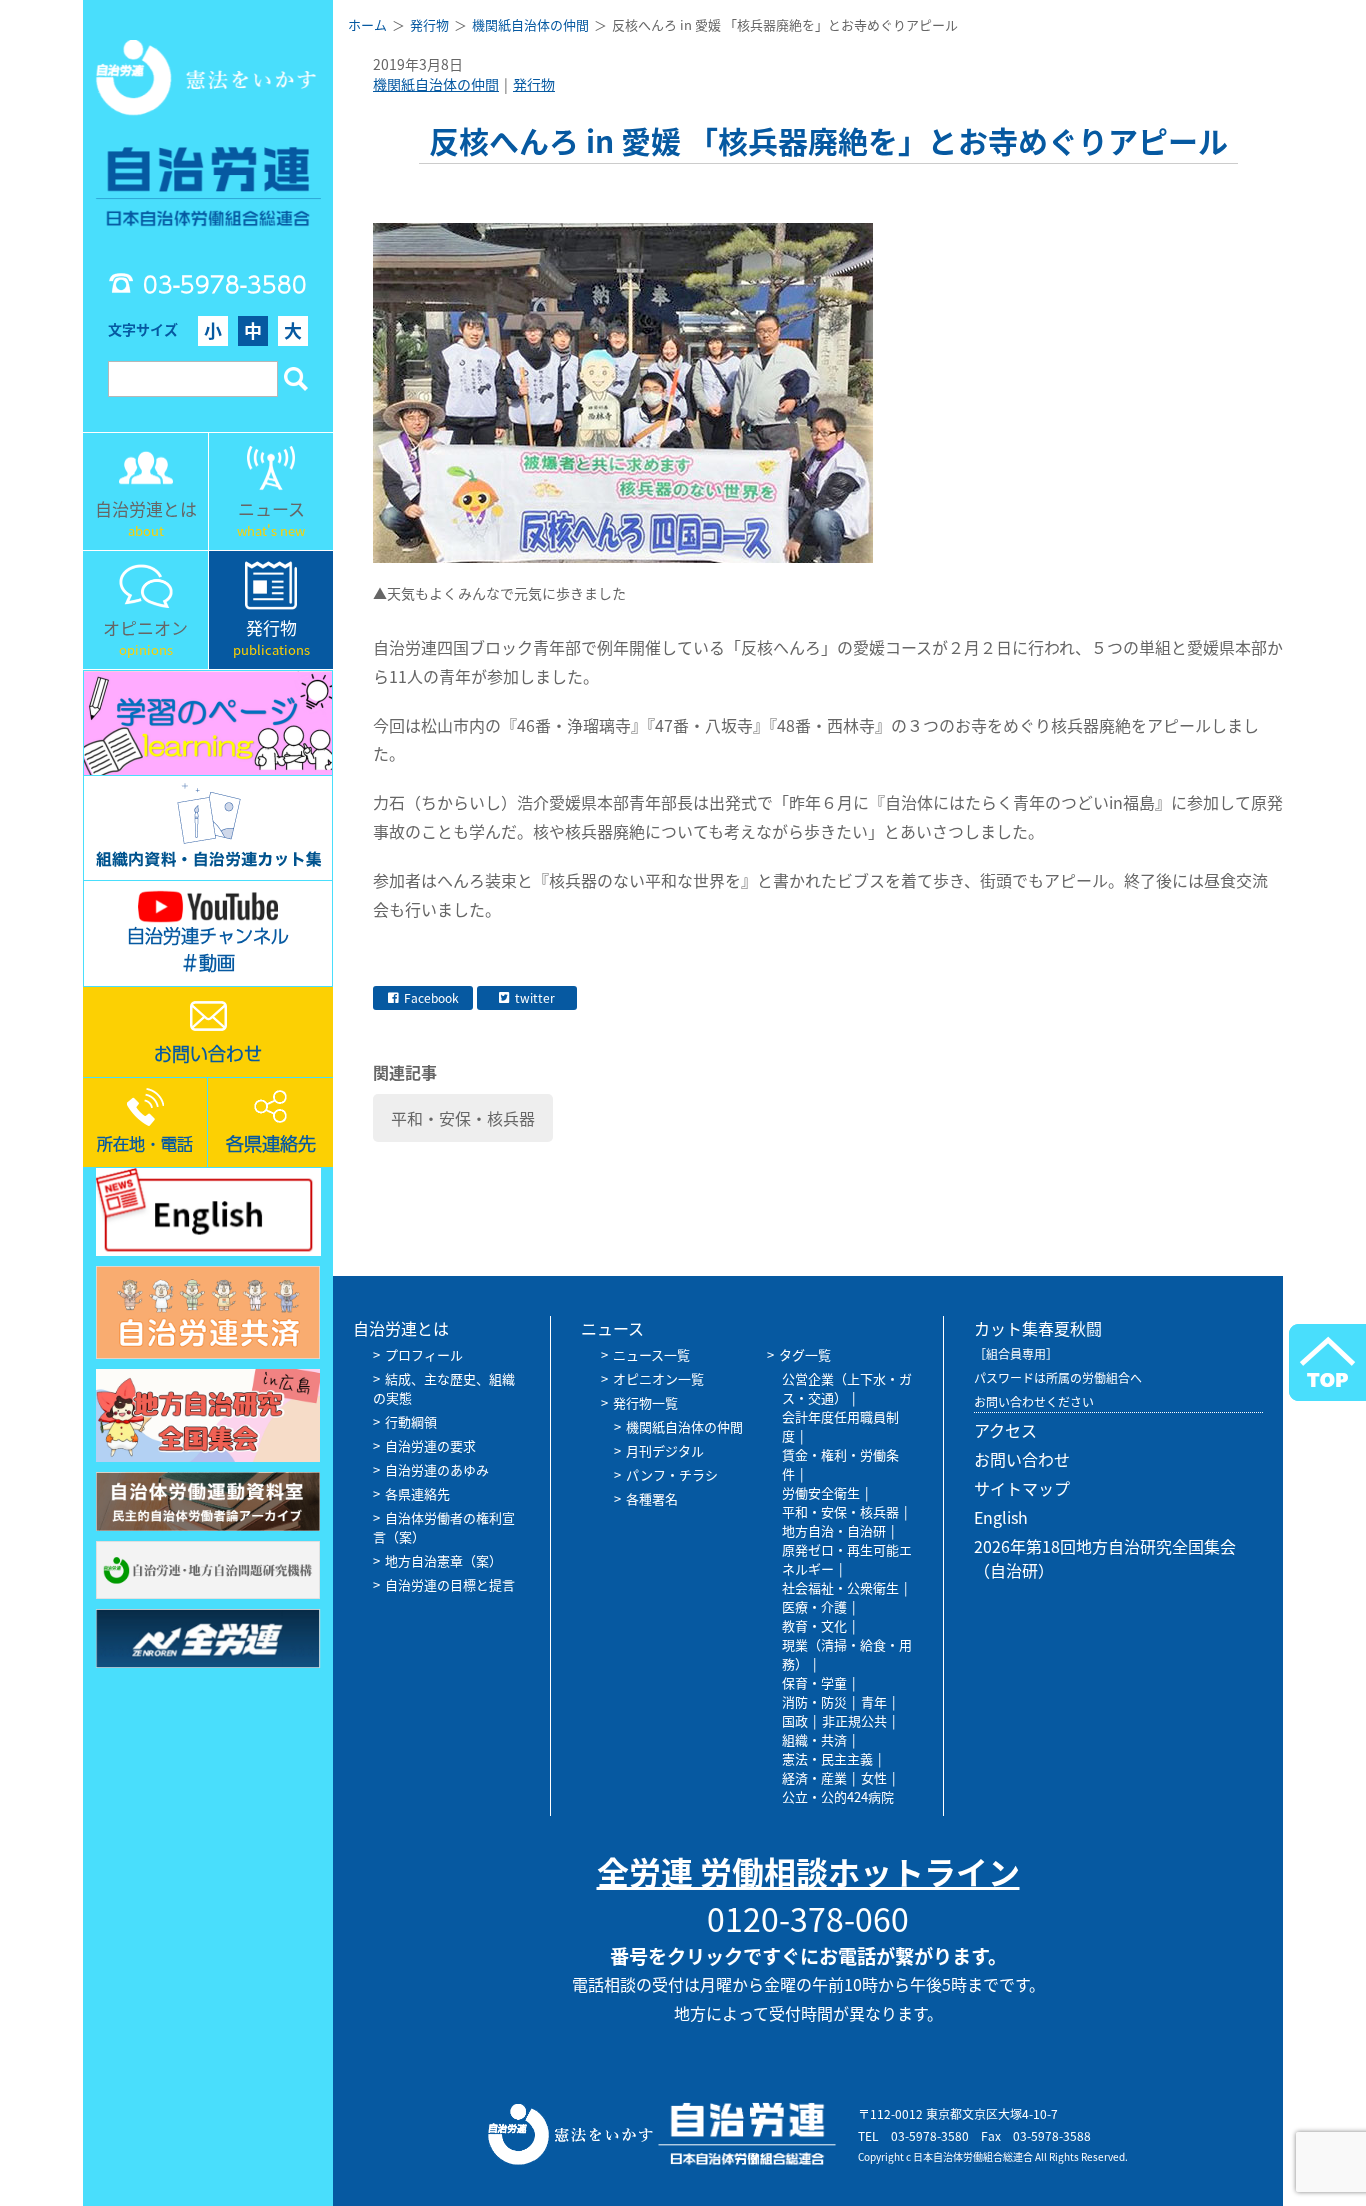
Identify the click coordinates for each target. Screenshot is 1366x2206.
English (1001, 1517)
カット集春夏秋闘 (1038, 1328)
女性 (874, 1777)
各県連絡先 (417, 1493)
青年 (874, 1701)
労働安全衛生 (821, 1492)
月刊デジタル (665, 1450)
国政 (795, 1720)
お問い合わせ (1022, 1459)
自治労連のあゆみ (437, 1469)
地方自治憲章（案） (443, 1560)
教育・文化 (814, 1625)
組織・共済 (814, 1739)
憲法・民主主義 (827, 1758)
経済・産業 (814, 1777)
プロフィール (424, 1354)
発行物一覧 (645, 1402)
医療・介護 (814, 1606)
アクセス (1005, 1430)
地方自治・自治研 (834, 1530)
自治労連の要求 (430, 1445)
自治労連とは (401, 1328)
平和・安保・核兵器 (463, 1118)
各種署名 (652, 1498)
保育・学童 (814, 1682)
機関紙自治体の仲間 (436, 84)
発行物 (534, 84)
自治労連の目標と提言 (450, 1584)
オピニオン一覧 (658, 1378)
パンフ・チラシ (672, 1474)
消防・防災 (814, 1701)
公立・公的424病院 (838, 1796)
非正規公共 (854, 1720)
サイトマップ (1022, 1488)
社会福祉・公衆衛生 (840, 1587)
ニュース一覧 (651, 1354)
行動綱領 (411, 1421)
